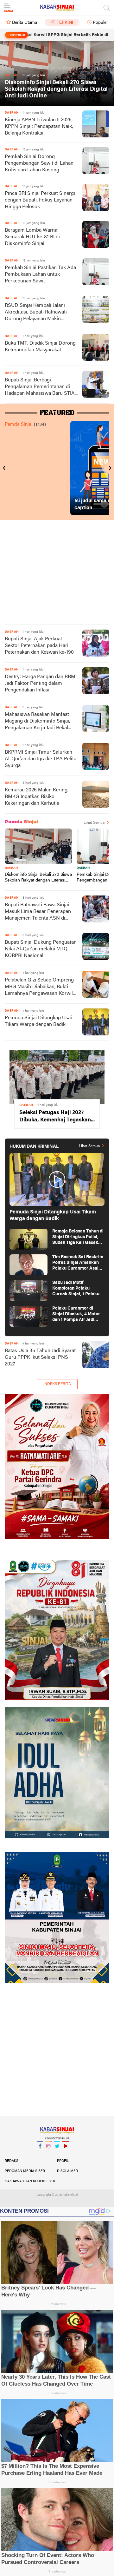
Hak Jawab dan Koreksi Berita (31, 2181)
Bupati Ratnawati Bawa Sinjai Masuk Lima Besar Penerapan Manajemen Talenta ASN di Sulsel (38, 912)
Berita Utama (25, 23)
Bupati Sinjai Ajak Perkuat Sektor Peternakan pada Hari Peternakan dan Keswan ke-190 (39, 646)
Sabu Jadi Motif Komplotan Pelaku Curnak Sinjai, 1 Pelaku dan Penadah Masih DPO (77, 1289)
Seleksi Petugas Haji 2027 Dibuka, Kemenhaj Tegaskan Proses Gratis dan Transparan (55, 1117)
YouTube (66, 2154)
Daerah (11, 868)
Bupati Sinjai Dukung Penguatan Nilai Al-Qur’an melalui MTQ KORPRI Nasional (41, 949)
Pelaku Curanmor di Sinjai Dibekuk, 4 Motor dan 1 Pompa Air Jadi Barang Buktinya (76, 1314)
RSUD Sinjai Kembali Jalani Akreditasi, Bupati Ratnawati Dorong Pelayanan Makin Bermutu (36, 313)
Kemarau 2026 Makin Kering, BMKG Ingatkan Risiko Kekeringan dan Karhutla (37, 797)
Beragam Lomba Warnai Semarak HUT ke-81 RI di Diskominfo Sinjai (32, 237)
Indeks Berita (57, 1384)
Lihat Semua (94, 823)
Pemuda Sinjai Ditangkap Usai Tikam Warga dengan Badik (38, 1021)
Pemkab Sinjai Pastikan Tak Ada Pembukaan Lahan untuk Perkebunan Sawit (40, 274)
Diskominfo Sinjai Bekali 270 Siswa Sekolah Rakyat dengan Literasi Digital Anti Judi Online (56, 89)
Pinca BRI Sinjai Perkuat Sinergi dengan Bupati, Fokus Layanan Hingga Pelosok (40, 200)
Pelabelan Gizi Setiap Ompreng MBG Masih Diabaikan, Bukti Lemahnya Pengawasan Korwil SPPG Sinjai (39, 987)
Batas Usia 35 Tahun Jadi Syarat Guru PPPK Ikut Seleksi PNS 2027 (40, 1357)
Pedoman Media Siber (25, 2171)
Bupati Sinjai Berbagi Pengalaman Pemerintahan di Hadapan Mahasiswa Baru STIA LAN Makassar (40, 387)
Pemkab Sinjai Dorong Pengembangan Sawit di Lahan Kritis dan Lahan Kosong (39, 163)
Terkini (65, 23)
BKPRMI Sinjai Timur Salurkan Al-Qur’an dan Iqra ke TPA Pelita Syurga (41, 759)
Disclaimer (67, 2171)
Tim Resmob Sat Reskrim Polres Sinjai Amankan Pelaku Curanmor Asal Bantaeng (78, 1263)
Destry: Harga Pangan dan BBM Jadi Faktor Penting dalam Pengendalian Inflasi (40, 684)
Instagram (48, 2154)
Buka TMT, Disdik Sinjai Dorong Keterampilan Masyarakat (40, 347)
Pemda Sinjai (19, 425)
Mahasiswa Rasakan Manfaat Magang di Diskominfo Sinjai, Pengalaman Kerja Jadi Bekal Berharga (37, 722)
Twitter (57, 2154)
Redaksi (12, 2161)
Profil (63, 2161)
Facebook (40, 2154)
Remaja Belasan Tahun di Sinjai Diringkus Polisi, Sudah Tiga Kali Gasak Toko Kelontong (78, 1237)
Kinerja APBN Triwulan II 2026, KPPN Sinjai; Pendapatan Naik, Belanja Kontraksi (39, 127)
